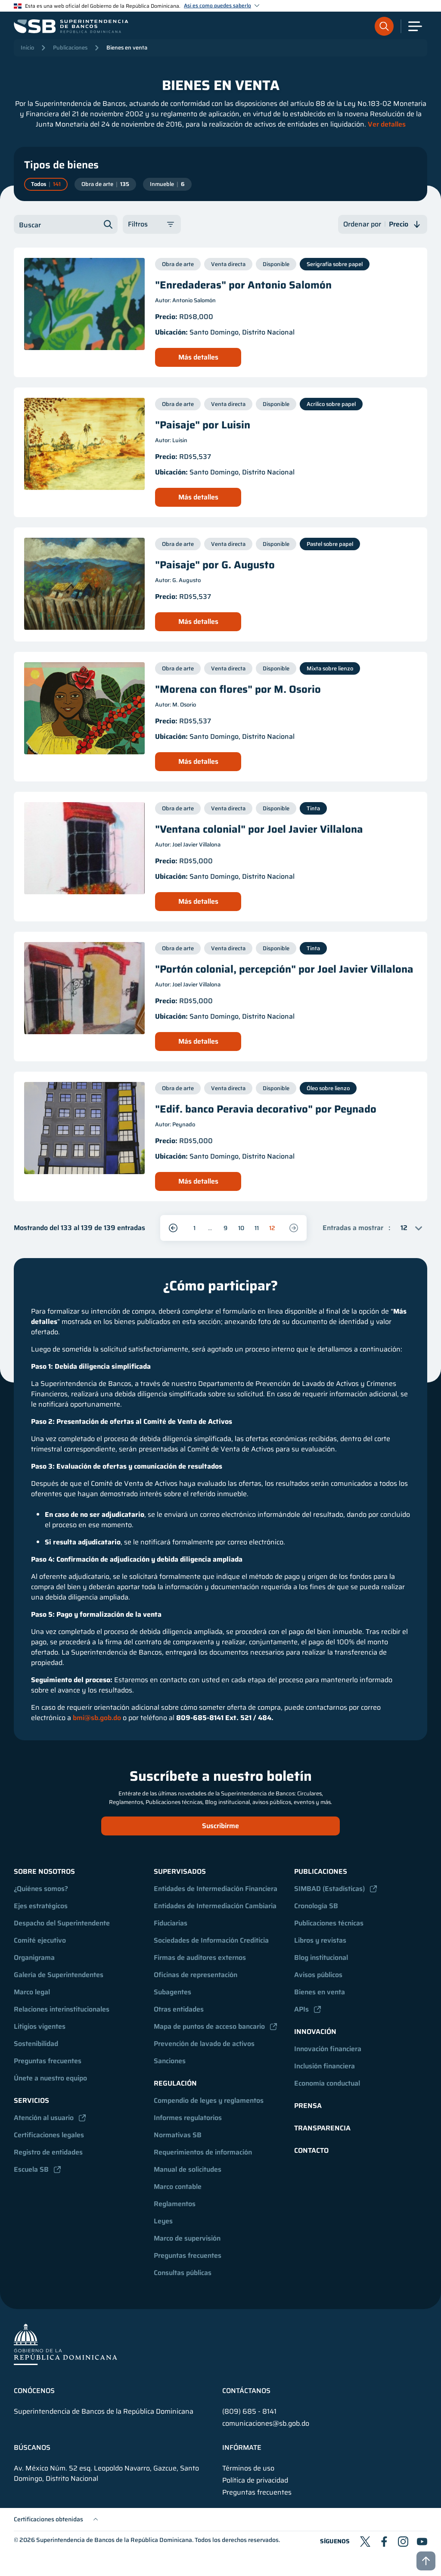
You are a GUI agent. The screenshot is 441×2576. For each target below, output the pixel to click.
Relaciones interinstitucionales (62, 2009)
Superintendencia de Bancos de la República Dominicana (114, 2540)
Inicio (27, 48)
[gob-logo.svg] (65, 2344)
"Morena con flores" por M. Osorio (238, 689)
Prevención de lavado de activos (204, 2044)
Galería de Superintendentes (59, 1975)
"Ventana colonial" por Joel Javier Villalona (259, 829)
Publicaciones (70, 48)
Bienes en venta (127, 48)
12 (272, 1228)
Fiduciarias (171, 1923)
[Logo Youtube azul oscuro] (422, 2542)
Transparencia (322, 2128)
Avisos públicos (318, 1975)
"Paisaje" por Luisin (203, 425)
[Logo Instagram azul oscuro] (403, 2542)
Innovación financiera (328, 2049)
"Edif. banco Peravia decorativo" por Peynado (266, 1109)
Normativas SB (178, 2135)
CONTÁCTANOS (246, 2391)
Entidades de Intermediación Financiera (216, 1889)
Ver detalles (387, 124)
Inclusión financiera (325, 2066)
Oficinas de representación (196, 1975)
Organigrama (34, 1958)
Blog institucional (321, 1958)
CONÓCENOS (34, 2391)
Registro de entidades (48, 2152)
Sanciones (170, 2061)
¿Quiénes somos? (41, 1889)
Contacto (311, 2150)
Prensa (308, 2106)
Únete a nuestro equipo (50, 2078)
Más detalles (198, 357)
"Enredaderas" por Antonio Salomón (243, 285)
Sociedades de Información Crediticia (211, 1940)
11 (257, 1228)
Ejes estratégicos (41, 1906)
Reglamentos (175, 2204)
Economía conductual (327, 2083)
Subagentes (172, 1992)
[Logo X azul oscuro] (365, 2542)
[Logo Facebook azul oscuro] (384, 2542)
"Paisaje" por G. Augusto (215, 565)
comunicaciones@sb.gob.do (266, 2423)
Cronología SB (316, 1906)
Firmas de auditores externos (200, 1958)
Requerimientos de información (203, 2152)
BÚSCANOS (32, 2448)
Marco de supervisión (187, 2238)
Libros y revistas (320, 1940)
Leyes (163, 2221)
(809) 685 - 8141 (249, 2411)
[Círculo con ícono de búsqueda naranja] (384, 26)
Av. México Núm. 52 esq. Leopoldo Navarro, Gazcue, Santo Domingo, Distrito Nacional (106, 2474)
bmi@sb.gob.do (97, 1718)
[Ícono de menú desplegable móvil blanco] (415, 26)
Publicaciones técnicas (329, 1923)
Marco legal (32, 1992)
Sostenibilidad (36, 2044)
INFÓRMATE (242, 2448)
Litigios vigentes (40, 2026)
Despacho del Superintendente (62, 1923)
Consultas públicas (183, 2273)
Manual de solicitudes (188, 2169)
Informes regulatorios (188, 2118)
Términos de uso (248, 2468)
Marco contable (178, 2187)
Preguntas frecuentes (48, 2061)
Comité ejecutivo (40, 1940)
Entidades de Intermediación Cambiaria (215, 1906)
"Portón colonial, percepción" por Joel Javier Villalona (284, 969)
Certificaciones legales (49, 2135)
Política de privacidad (255, 2480)
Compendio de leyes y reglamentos (209, 2100)
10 (241, 1228)
